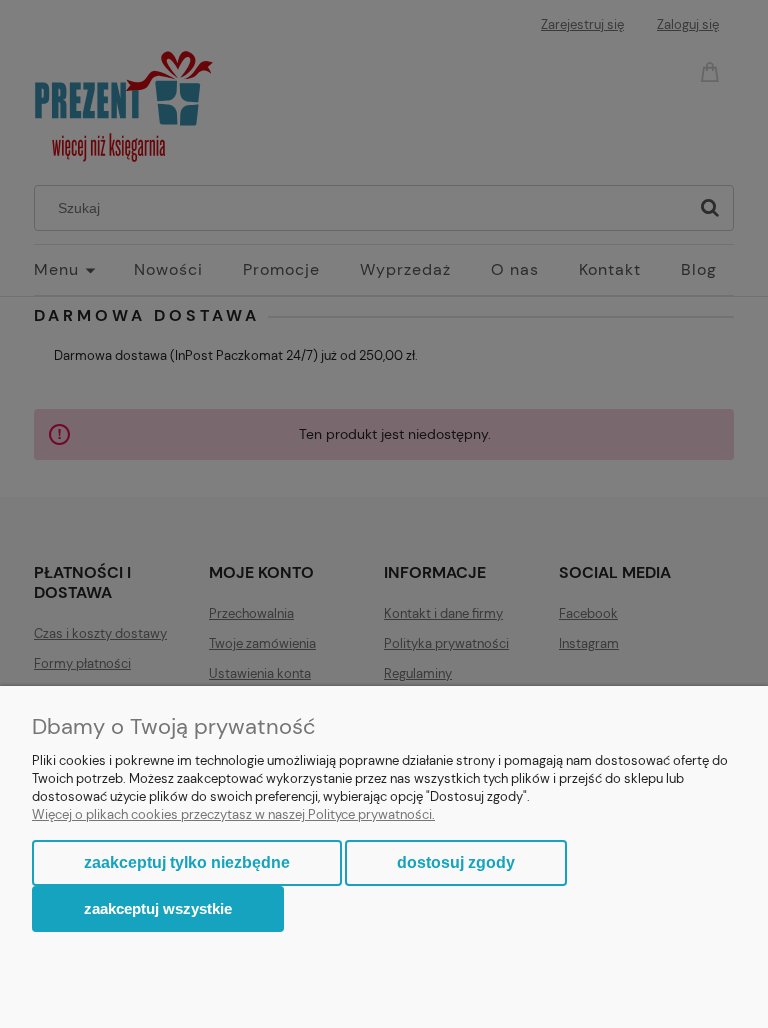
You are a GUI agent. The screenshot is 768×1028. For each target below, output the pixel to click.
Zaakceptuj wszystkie (158, 908)
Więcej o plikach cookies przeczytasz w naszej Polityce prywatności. (233, 814)
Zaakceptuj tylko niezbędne (187, 862)
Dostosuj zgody (456, 862)
